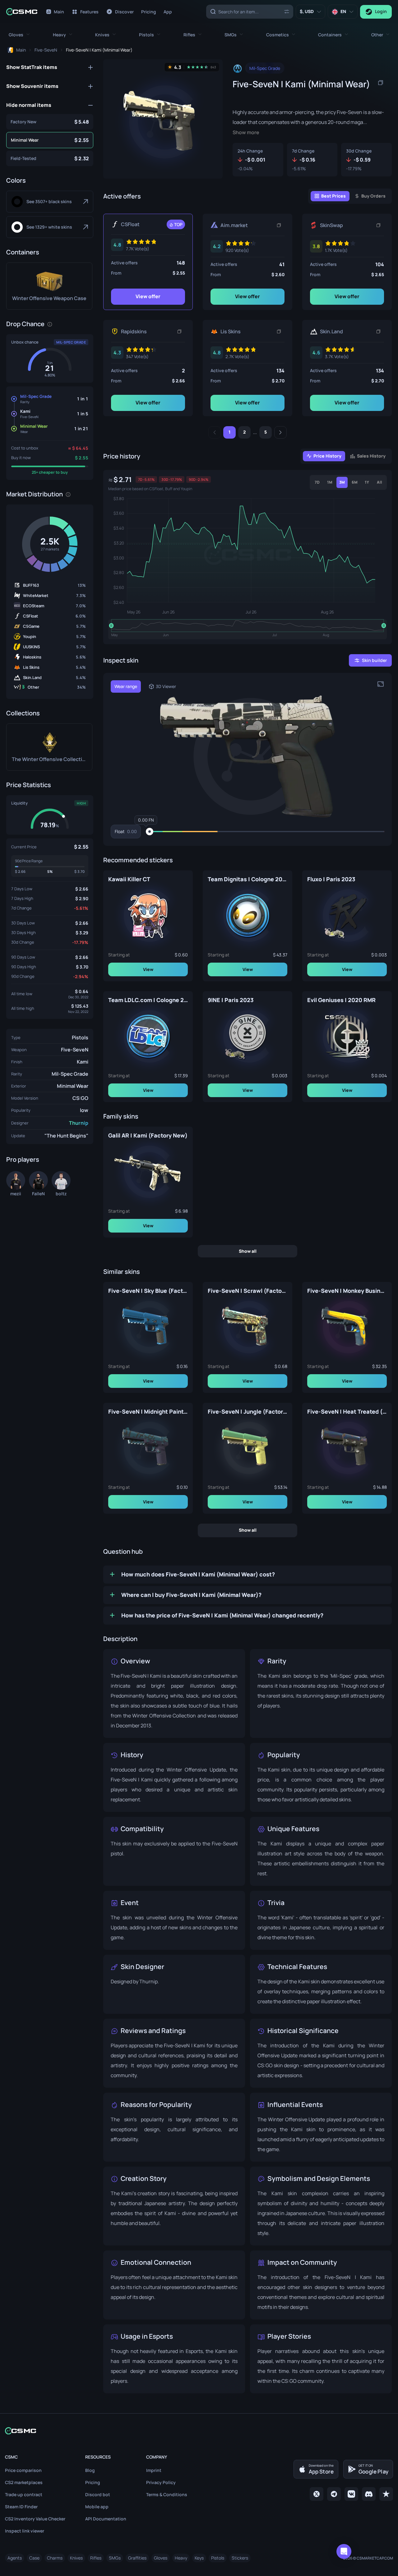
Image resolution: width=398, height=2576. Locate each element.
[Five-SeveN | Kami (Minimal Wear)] (50, 140)
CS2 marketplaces (24, 2482)
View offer (148, 296)
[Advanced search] (287, 11)
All (379, 482)
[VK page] (351, 2494)
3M (342, 482)
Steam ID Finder (21, 2507)
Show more (246, 132)
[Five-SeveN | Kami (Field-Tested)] (50, 158)
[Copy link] (279, 225)
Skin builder (374, 660)
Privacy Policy (161, 2482)
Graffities (137, 2558)
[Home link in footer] (199, 2431)
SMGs (115, 2558)
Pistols (80, 1037)
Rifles (96, 2558)
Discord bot (98, 2494)
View (148, 969)
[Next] (280, 432)
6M (355, 482)
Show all (248, 1251)
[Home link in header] (22, 12)
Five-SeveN (75, 1050)
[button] (19, 35)
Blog (90, 2470)
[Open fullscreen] (381, 684)
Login (381, 11)
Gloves (161, 2558)
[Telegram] (334, 2494)
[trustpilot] (386, 2494)
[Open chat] (344, 2551)
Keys (199, 2558)
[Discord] (369, 2494)
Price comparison (23, 2470)
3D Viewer (166, 686)
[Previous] (215, 432)
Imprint (154, 2470)
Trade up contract (24, 2494)
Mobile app (97, 2507)
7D (317, 482)
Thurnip (79, 1123)
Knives (76, 2558)
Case (34, 2558)
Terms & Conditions (167, 2494)
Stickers (240, 2558)
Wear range (126, 686)
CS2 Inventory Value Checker (35, 2519)
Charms (55, 2558)
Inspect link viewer (25, 2531)
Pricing (93, 2482)
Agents (15, 2558)
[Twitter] (317, 2494)
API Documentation (106, 2519)
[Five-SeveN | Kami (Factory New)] (50, 122)
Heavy (181, 2558)
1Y (367, 482)
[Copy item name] (381, 83)
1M (330, 482)
